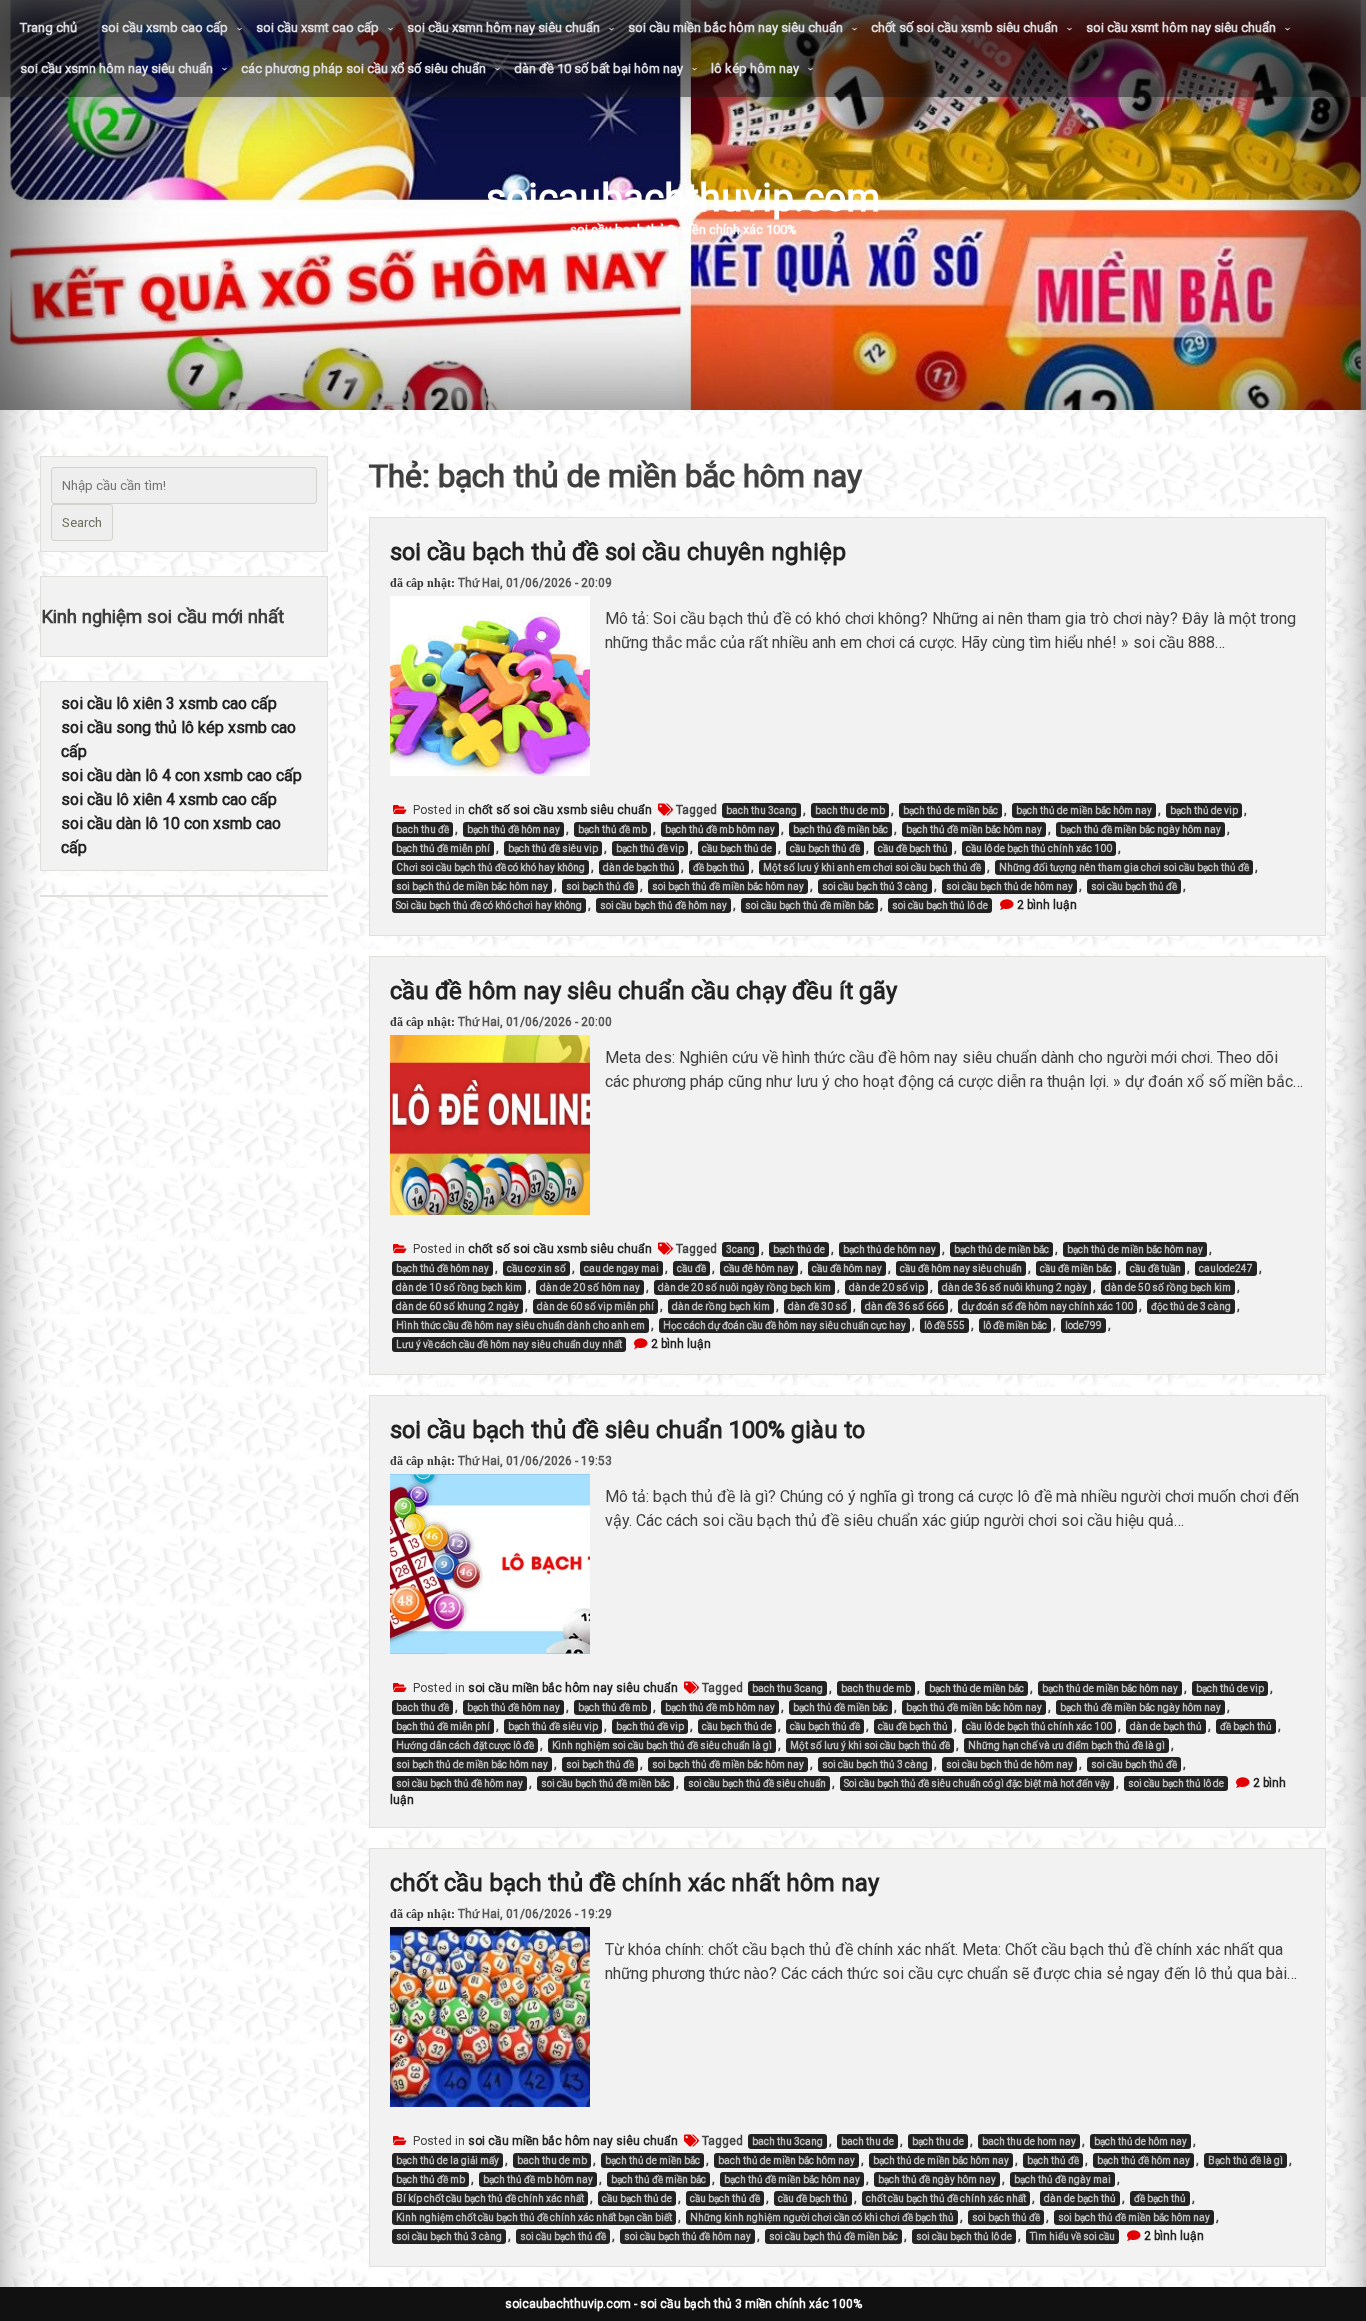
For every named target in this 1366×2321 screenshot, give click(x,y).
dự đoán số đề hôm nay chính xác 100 (1047, 1306)
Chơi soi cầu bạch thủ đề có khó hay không (490, 867)
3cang (740, 1249)
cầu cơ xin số (536, 1268)
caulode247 (1226, 1268)
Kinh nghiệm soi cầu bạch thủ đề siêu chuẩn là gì (662, 1745)
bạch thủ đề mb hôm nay (720, 829)
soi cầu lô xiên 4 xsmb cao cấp (169, 799)
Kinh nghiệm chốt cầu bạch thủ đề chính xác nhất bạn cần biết (534, 2217)
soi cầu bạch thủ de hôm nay (1009, 886)
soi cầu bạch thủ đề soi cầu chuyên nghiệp (618, 552)
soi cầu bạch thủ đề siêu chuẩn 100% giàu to (627, 1430)
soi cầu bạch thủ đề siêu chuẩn (757, 1783)
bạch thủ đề (1053, 2160)
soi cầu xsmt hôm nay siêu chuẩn (1181, 27)
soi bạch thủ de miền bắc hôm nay (472, 886)
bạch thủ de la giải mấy (447, 2160)
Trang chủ (48, 27)
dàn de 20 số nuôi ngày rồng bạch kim (744, 1287)
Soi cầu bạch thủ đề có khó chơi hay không (489, 905)
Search (82, 522)
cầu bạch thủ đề (825, 848)
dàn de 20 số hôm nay (590, 1287)
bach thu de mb (850, 810)
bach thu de (867, 2141)
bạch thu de (938, 2141)
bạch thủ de (799, 1249)
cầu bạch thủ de (737, 848)
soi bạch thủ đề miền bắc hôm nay (728, 886)
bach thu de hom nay (1029, 2141)
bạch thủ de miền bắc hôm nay (1084, 810)
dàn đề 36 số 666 (904, 1306)
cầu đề (691, 1268)
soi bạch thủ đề (600, 886)
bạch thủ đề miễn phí (443, 848)
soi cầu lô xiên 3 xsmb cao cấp (169, 703)
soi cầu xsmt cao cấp (317, 27)
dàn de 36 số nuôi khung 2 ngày (1014, 1287)
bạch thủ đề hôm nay (513, 829)
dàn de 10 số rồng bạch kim (459, 1287)
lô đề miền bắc (1015, 1325)
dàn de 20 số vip (886, 1287)
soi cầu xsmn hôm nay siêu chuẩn (503, 27)
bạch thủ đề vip (650, 848)
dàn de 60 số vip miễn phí (595, 1306)
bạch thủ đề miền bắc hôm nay (974, 829)
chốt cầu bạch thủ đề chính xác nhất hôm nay (634, 1883)
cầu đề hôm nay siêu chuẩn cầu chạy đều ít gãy (643, 991)
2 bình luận (1047, 905)
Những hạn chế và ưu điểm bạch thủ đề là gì (1066, 1745)
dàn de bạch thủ (639, 867)
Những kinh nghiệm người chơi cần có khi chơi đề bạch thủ (822, 2217)
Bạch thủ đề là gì (1245, 2160)
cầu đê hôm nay (759, 1268)
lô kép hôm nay (755, 68)
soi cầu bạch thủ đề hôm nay (663, 905)
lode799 (1083, 1325)
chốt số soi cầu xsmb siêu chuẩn (964, 27)
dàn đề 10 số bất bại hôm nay (598, 68)
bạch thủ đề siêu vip (553, 848)
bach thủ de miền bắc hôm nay (786, 2160)
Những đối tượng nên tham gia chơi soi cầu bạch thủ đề (1124, 867)
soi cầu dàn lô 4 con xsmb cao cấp (181, 775)
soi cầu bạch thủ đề (1134, 886)
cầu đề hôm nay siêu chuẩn (961, 1268)
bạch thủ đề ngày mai (1062, 2179)
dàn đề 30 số (817, 1306)
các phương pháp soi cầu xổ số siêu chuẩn (363, 68)
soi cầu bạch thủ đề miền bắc (809, 905)
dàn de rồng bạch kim (721, 1306)
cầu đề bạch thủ (913, 848)
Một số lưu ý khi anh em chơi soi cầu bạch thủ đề (872, 867)
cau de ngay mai (621, 1268)
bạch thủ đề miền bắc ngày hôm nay (1140, 829)
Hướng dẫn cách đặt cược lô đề (465, 1745)
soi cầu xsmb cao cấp (164, 27)
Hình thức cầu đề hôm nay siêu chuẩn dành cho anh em (520, 1325)
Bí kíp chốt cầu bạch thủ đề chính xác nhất (490, 2198)
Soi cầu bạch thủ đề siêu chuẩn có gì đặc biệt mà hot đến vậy (977, 1783)
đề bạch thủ (719, 867)
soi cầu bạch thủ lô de (940, 905)
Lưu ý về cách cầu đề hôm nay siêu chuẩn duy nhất (509, 1344)
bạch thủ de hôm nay (889, 1249)
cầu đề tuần (1155, 1268)
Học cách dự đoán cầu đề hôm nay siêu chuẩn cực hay (784, 1325)
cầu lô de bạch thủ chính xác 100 (1039, 848)
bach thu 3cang (761, 810)
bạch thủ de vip (1204, 810)
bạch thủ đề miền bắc (840, 829)
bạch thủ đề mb (612, 829)
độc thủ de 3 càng (1191, 1306)
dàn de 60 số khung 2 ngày (457, 1306)
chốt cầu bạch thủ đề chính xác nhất (946, 2198)
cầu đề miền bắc (1076, 1268)
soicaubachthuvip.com (683, 197)
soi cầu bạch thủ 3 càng (875, 886)
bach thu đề (422, 829)
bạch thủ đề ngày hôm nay (937, 2179)
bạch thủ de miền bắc (950, 810)
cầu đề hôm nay (847, 1268)
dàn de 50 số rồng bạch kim (1168, 1287)
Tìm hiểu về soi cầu (1072, 2236)
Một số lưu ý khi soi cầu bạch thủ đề (870, 1745)
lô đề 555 (944, 1325)
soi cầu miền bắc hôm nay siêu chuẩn (735, 27)
